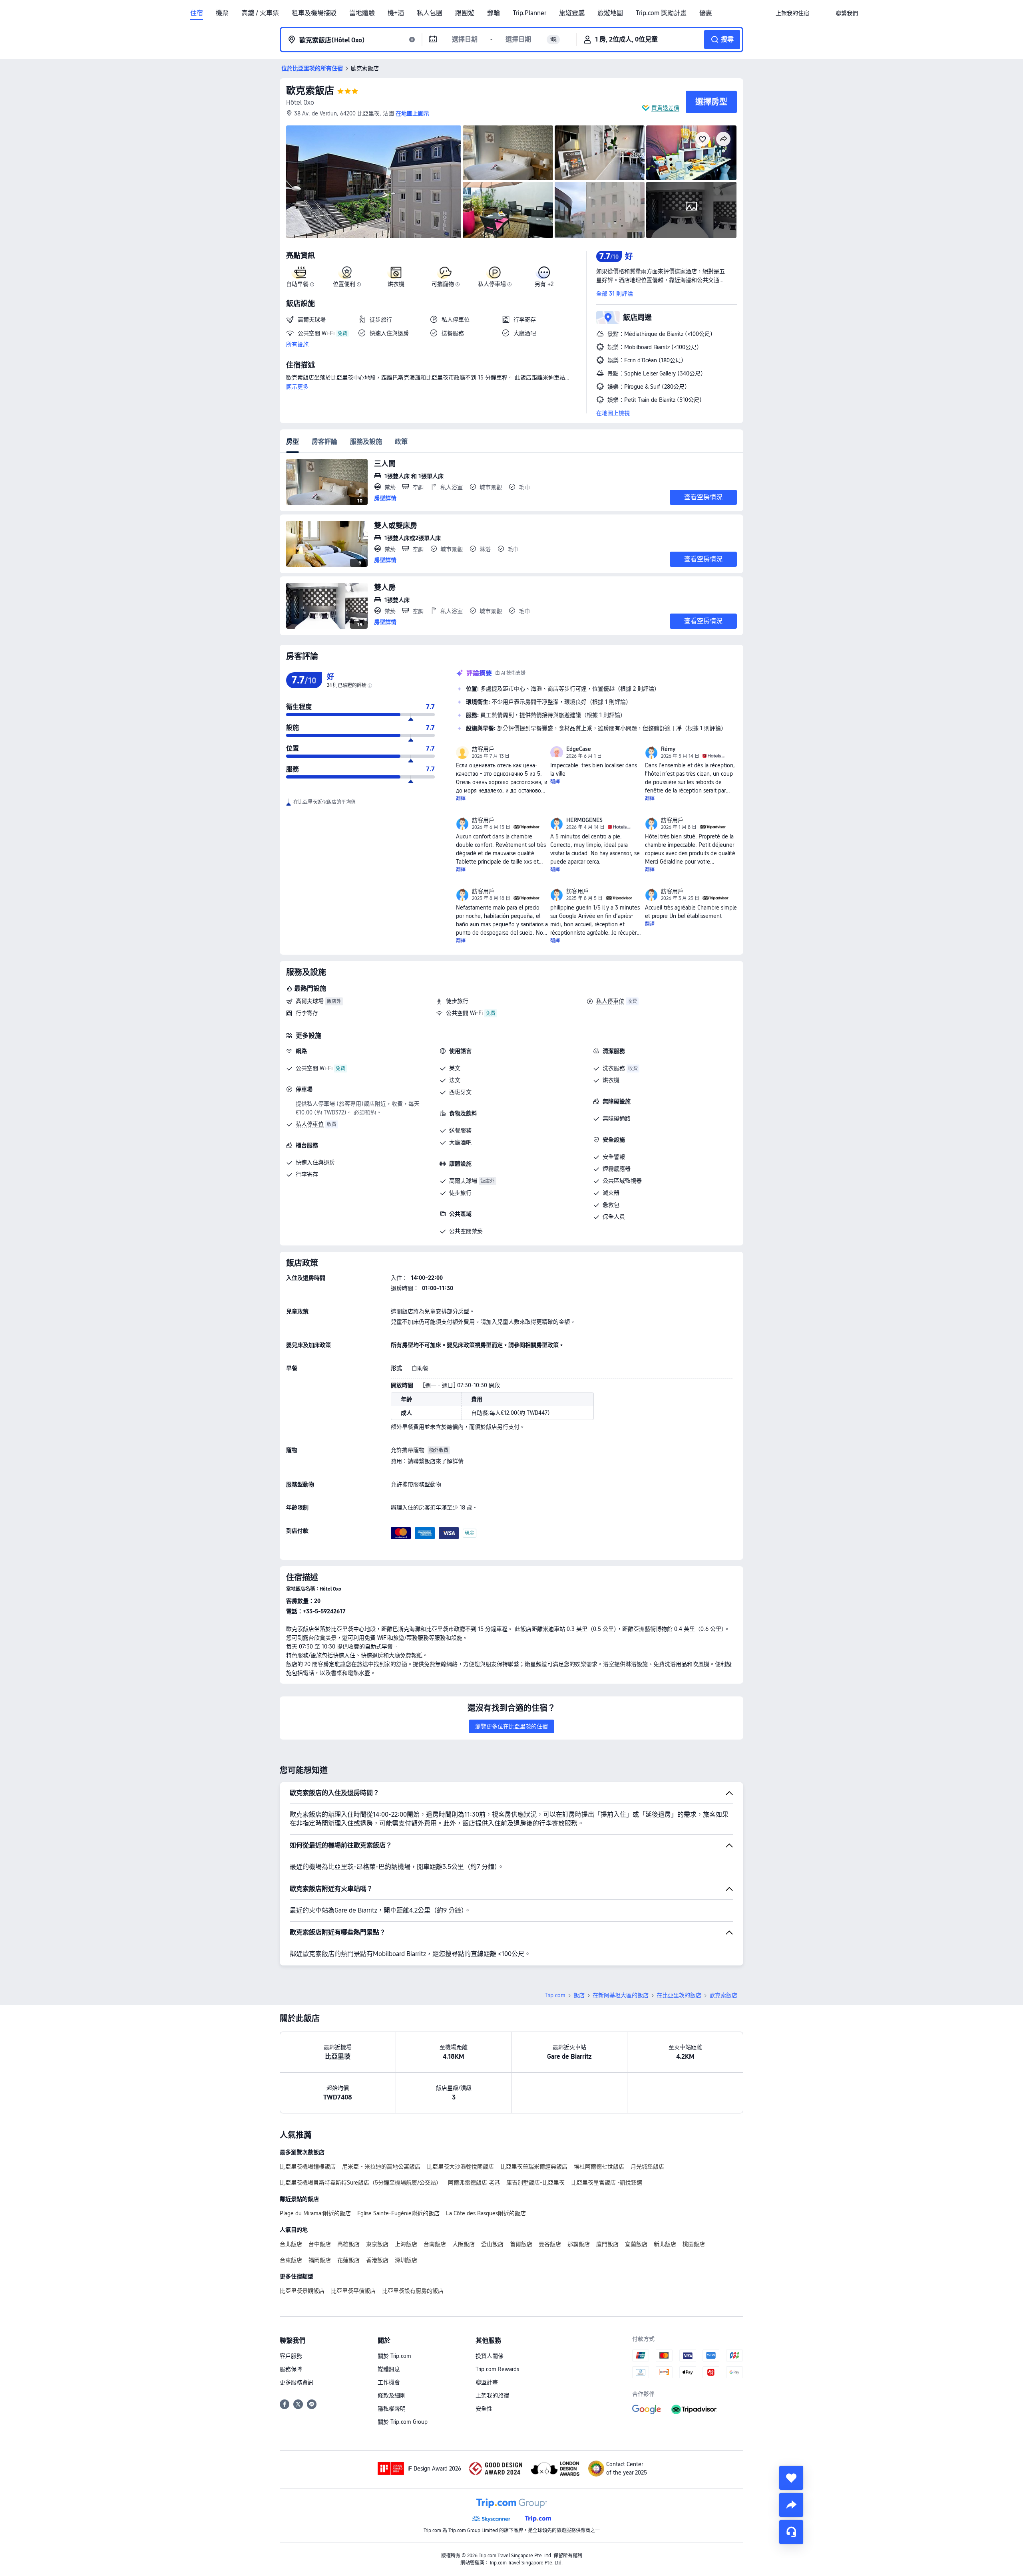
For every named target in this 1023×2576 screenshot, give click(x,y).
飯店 (579, 1995)
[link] (792, 13)
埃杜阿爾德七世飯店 (599, 2167)
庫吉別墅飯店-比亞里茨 (535, 2183)
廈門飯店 (607, 2244)
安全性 (484, 2409)
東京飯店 (377, 2244)
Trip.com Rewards (497, 2369)
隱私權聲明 (392, 2409)
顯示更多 (297, 387)
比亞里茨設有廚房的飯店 (413, 2291)
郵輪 (494, 13)
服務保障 (291, 2369)
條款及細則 (392, 2395)
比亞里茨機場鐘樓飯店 (308, 2167)
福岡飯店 (320, 2260)
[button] (822, 13)
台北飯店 (291, 2244)
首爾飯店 (521, 2244)
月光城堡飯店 (647, 2167)
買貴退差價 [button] (665, 108)
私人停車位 (610, 1001)
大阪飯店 (464, 2244)
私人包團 (430, 13)
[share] (791, 2505)
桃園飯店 (694, 2244)
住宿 (197, 13)
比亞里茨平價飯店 (353, 2291)
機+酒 (396, 13)
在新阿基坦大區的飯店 (621, 1995)
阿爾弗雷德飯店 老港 (474, 2183)
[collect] (791, 2478)
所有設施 (297, 344)
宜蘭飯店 (636, 2244)
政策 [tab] (401, 442)
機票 (222, 13)
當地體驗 (362, 13)
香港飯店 (377, 2260)
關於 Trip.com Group (403, 2422)
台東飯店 (291, 2260)
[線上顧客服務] (791, 2532)
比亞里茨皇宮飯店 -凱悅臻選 (607, 2183)
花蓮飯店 (348, 2260)
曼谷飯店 (550, 2244)
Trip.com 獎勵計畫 (661, 13)
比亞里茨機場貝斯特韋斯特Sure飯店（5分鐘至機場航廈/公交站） (361, 2183)
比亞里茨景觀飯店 (302, 2291)
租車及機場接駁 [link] (314, 13)
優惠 (706, 13)
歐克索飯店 (310, 90)
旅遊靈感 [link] (572, 13)
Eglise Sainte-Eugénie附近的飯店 (398, 2213)
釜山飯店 (492, 2244)
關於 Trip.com (394, 2356)
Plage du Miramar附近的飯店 (315, 2213)
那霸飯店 (579, 2244)
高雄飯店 (348, 2244)
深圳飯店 (406, 2260)
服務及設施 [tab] (366, 442)
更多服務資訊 (297, 2382)
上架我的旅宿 (492, 2395)
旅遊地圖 (610, 13)
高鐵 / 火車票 (260, 13)
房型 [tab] (293, 442)
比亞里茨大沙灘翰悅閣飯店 (460, 2167)
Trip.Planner (529, 13)
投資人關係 (490, 2356)
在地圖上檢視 (613, 413)
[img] (374, 182)
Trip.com (555, 1995)
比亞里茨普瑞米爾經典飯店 (534, 2167)
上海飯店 (406, 2244)
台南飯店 (435, 2244)
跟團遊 (465, 13)
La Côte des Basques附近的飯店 (486, 2213)
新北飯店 (665, 2244)
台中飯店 (320, 2244)
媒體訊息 (389, 2369)
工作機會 (389, 2382)
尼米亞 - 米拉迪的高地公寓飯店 (381, 2167)
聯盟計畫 (487, 2382)
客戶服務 (291, 2356)
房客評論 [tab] (324, 442)
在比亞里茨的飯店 (679, 1995)
